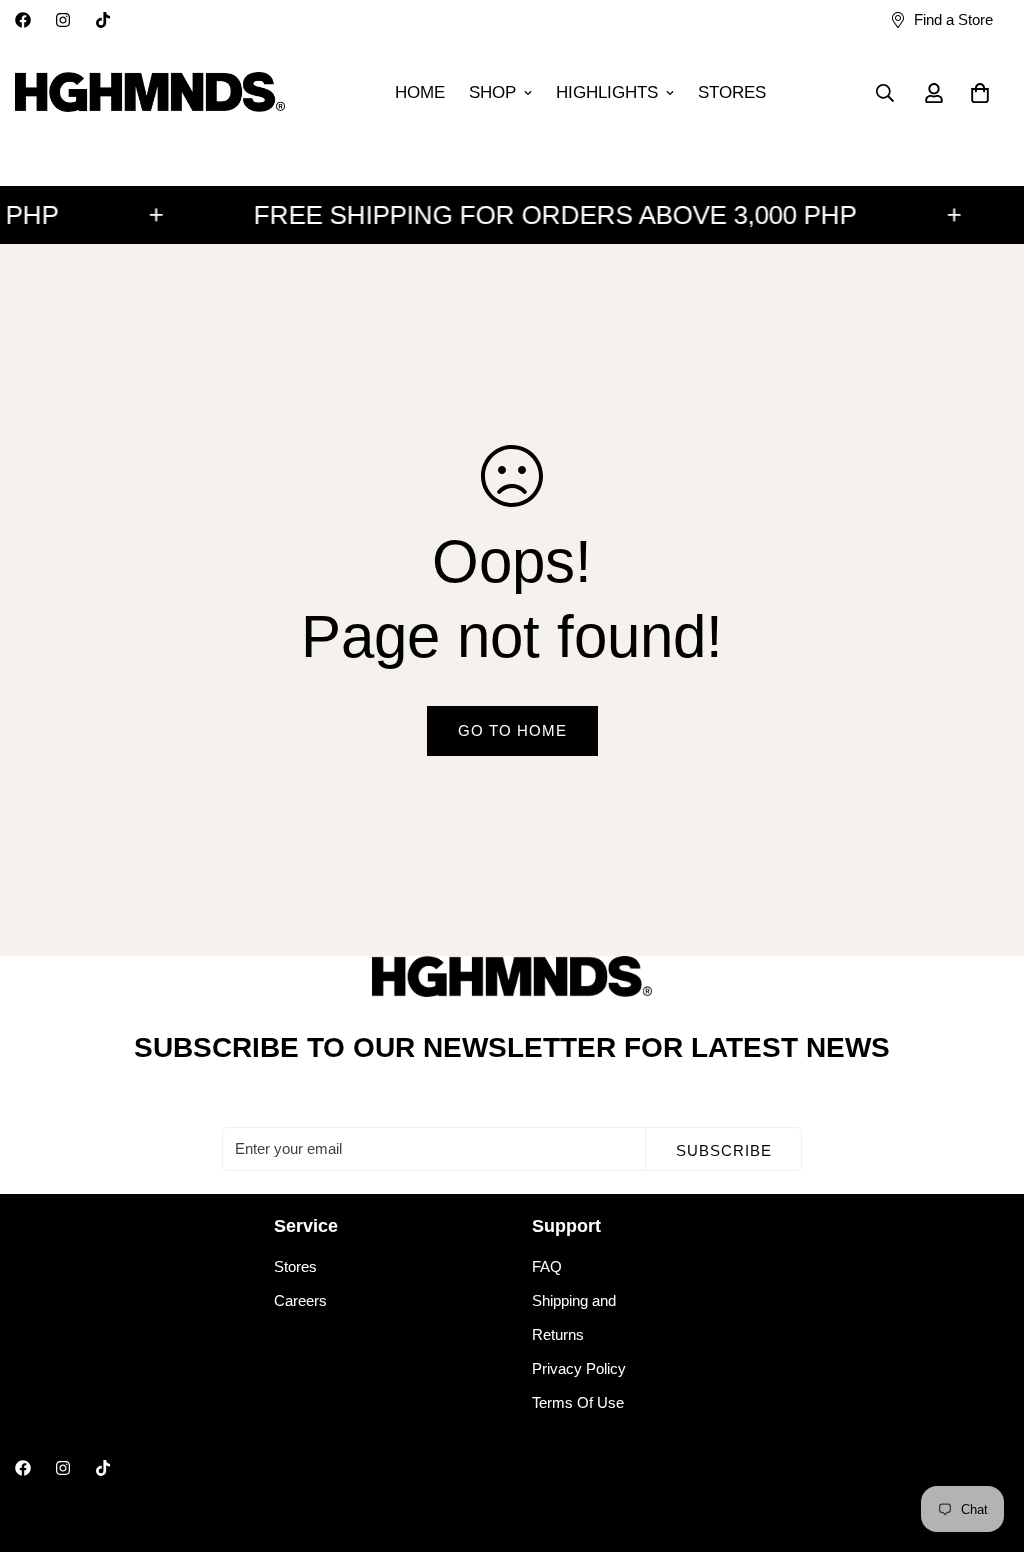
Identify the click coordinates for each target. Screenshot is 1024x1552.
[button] (980, 93)
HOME (420, 92)
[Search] (885, 93)
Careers (300, 1300)
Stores (295, 1266)
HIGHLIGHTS (607, 92)
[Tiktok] (103, 20)
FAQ (547, 1266)
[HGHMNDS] (150, 93)
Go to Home (512, 730)
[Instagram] (63, 20)
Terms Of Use (578, 1402)
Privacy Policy (579, 1368)
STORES (732, 92)
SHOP (492, 92)
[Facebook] (23, 20)
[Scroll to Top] (985, 1443)
